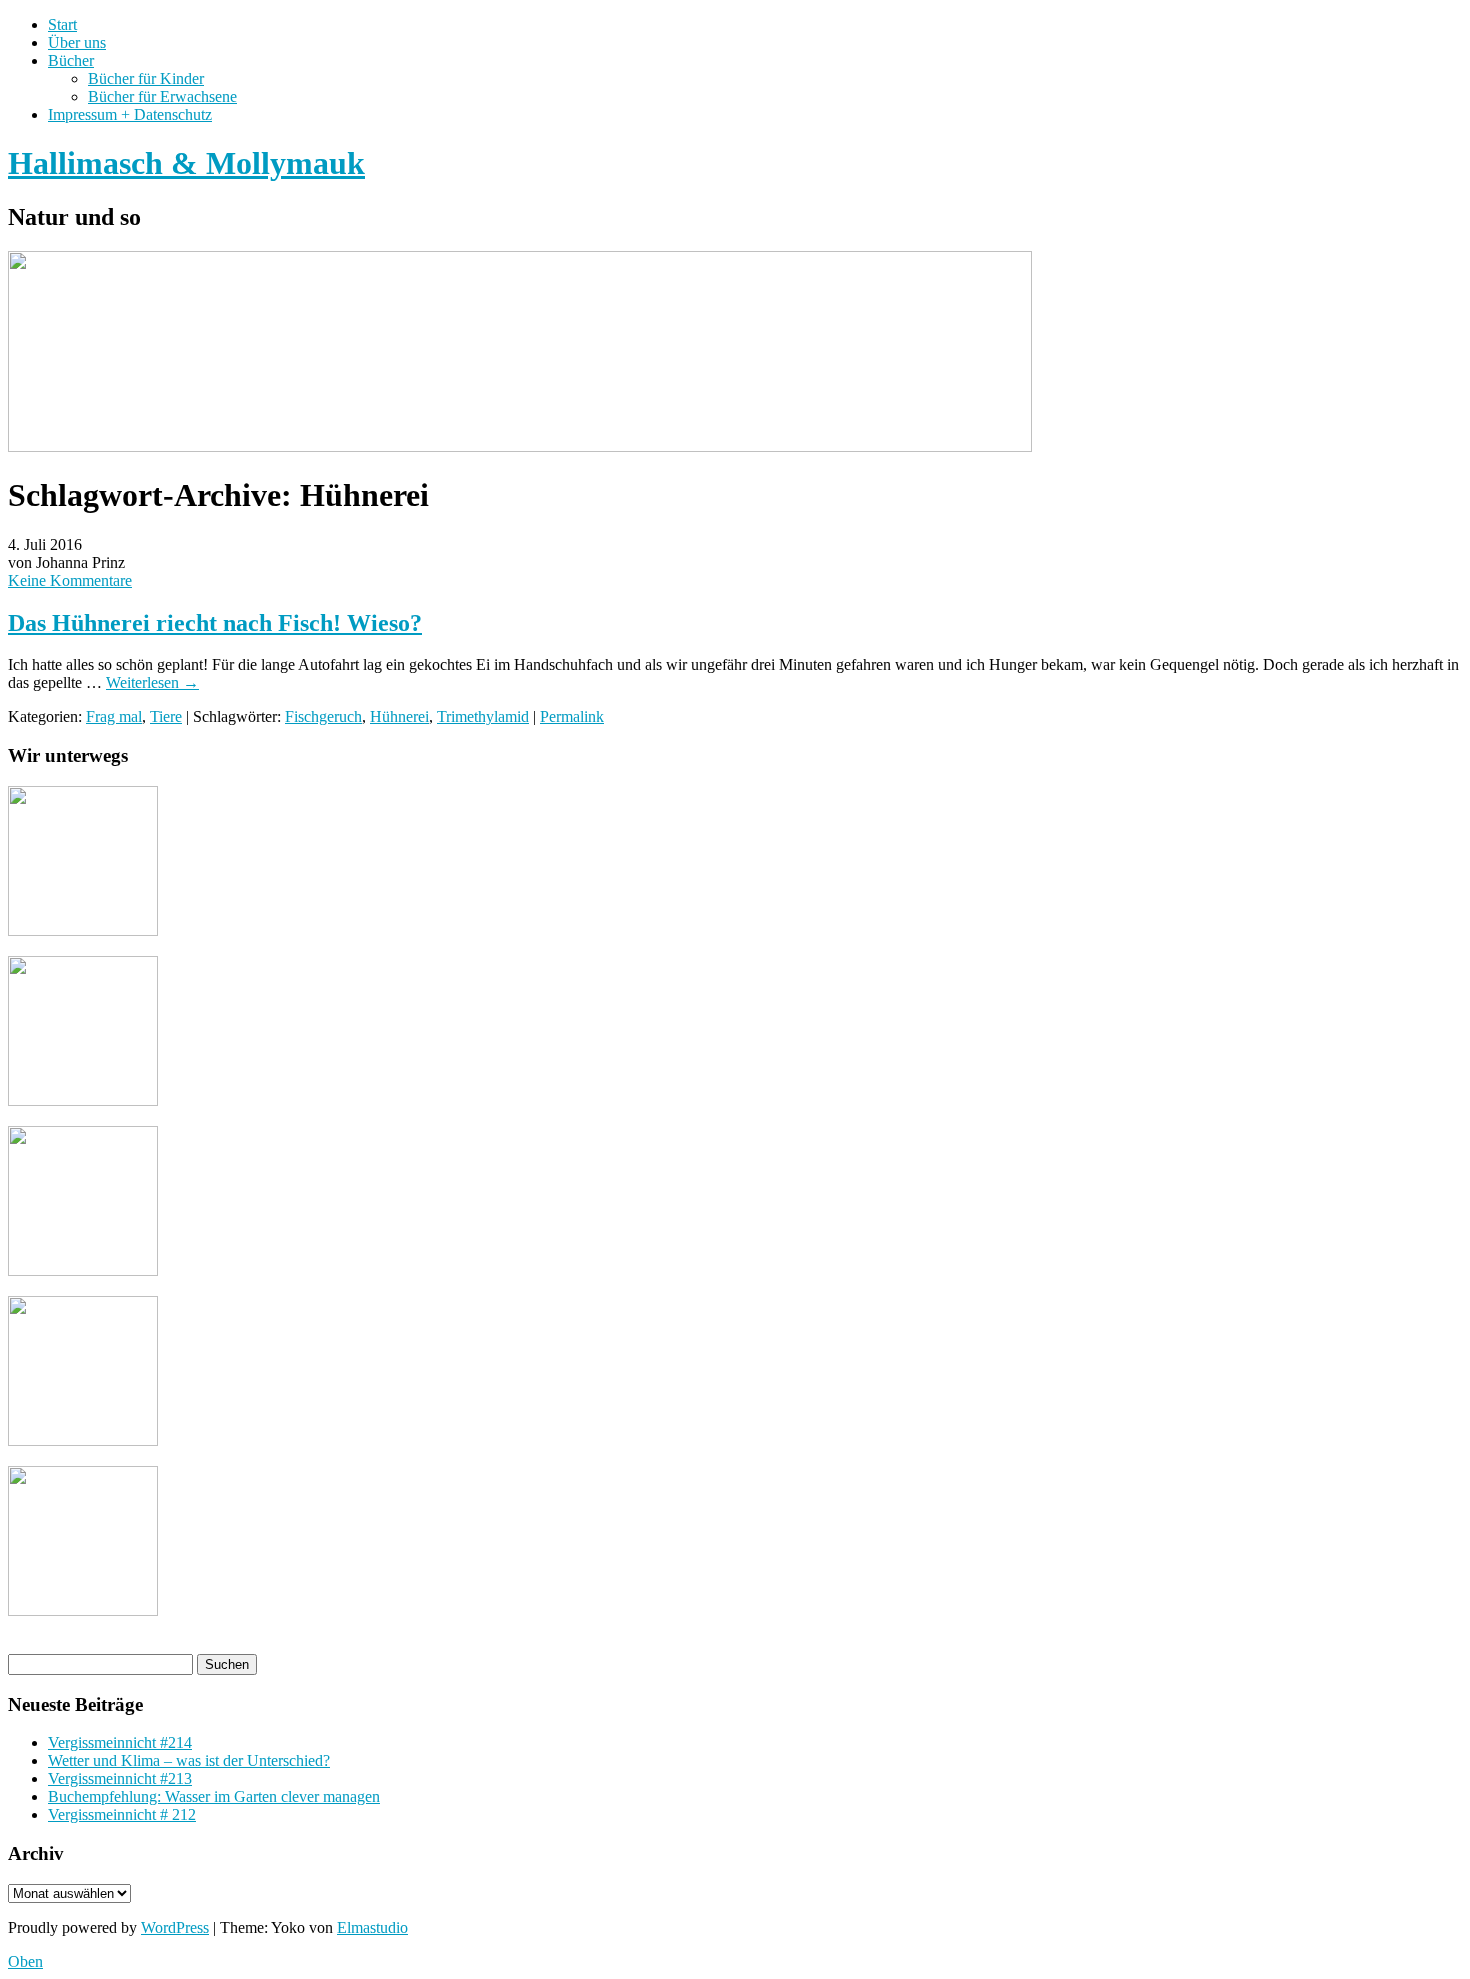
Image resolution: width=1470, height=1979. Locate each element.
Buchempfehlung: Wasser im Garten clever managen (214, 1796)
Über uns (77, 42)
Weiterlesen (152, 682)
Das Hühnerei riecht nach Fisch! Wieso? (215, 623)
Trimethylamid (483, 716)
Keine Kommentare (70, 580)
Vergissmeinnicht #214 (120, 1742)
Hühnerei (399, 716)
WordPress (175, 1927)
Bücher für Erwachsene (162, 96)
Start (62, 24)
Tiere (166, 716)
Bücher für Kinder (146, 78)
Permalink (572, 716)
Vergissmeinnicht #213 (120, 1778)
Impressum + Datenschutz (130, 114)
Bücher (71, 60)
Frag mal (114, 716)
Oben (25, 1961)
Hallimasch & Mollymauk (186, 163)
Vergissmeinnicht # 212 (122, 1814)
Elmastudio (372, 1927)
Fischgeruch (323, 716)
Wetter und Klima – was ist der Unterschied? (189, 1760)
